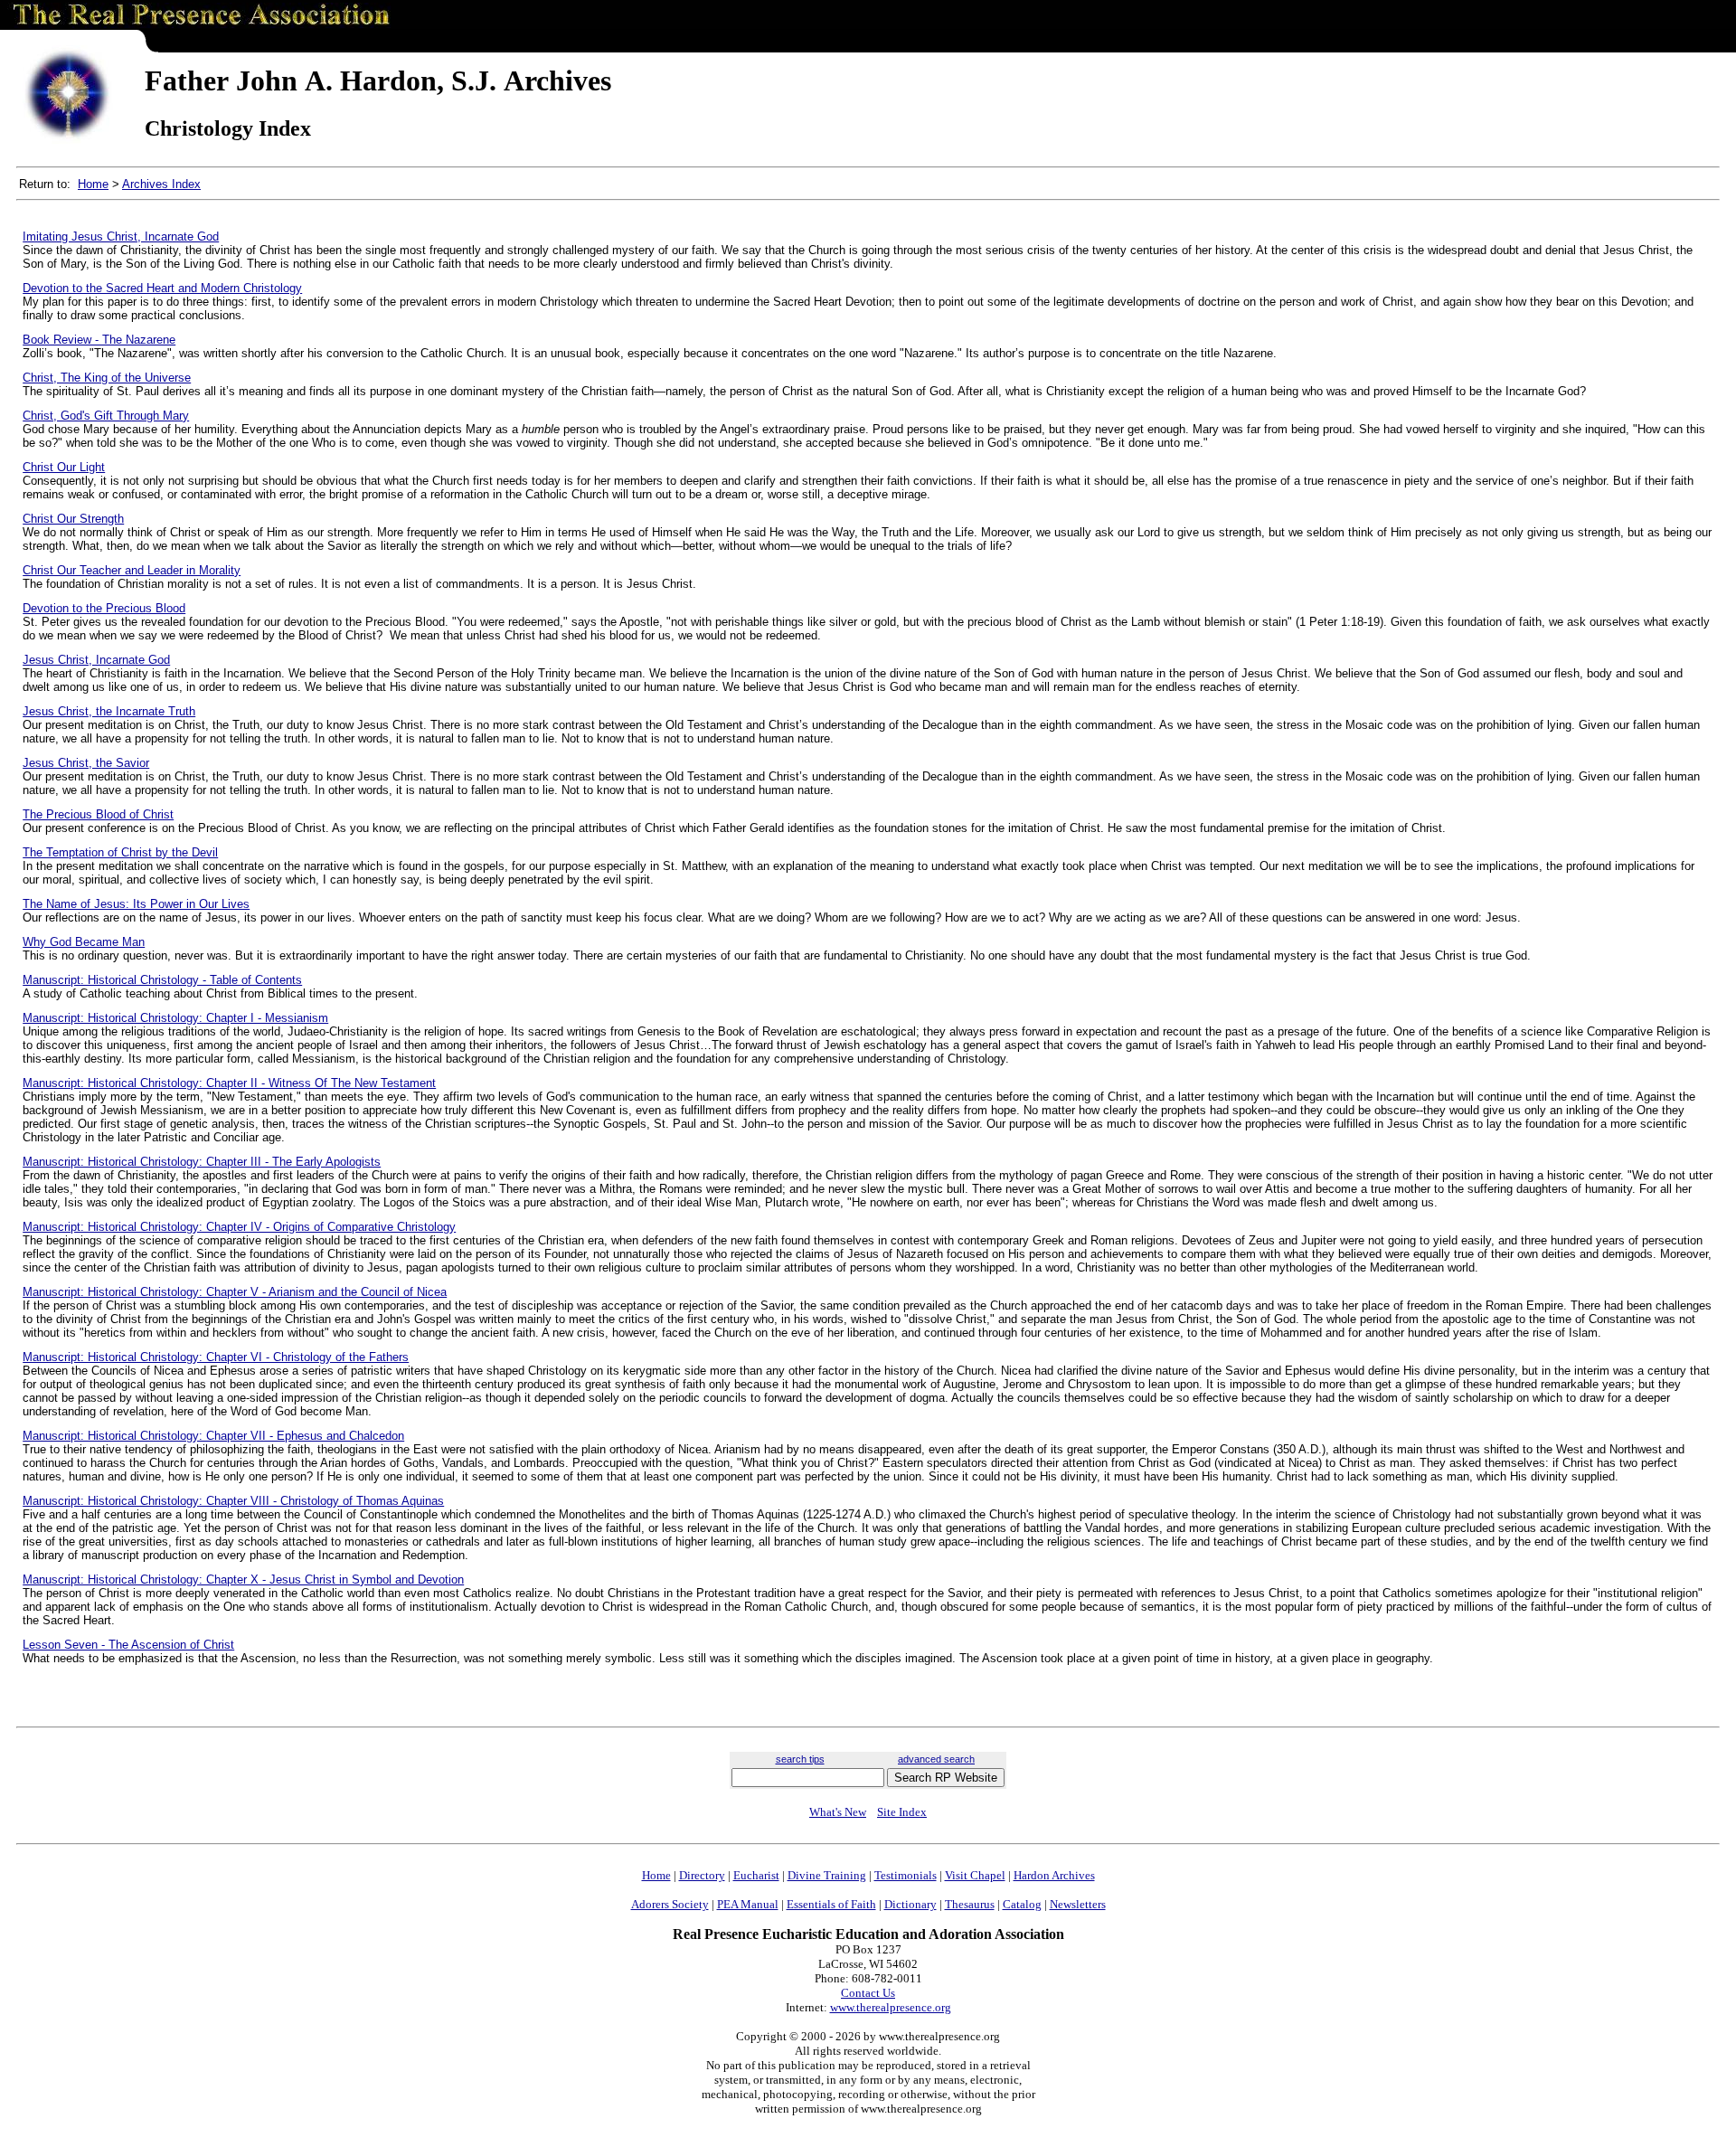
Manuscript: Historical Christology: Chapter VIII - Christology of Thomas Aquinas (233, 1501)
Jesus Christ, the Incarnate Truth (109, 711)
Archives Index (161, 184)
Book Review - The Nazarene (99, 340)
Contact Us (868, 1993)
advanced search (936, 1759)
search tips (800, 1759)
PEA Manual (748, 1904)
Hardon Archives (1054, 1875)
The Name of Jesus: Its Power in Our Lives (136, 904)
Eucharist (756, 1875)
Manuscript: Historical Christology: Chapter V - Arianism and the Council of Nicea (235, 1292)
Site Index (902, 1812)
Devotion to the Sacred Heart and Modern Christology (162, 288)
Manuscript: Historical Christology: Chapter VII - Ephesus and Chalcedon (213, 1436)
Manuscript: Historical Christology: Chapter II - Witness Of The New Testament (229, 1083)
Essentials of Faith (831, 1904)
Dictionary (910, 1904)
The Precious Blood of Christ (98, 814)
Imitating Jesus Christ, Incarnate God (121, 236)
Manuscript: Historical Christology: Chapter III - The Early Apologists (202, 1162)
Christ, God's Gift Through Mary (106, 416)
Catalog (1022, 1904)
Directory (702, 1875)
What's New (838, 1812)
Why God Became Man (84, 942)
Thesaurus (970, 1904)
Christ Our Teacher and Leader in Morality (132, 570)
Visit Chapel (975, 1875)
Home (93, 184)
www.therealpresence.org (891, 2007)
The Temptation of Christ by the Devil (120, 852)
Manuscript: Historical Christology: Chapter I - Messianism (175, 1018)
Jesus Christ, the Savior (86, 763)
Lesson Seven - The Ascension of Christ (128, 1645)
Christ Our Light (64, 467)
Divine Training (827, 1875)
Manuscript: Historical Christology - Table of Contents (162, 980)
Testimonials (906, 1875)
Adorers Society (670, 1904)
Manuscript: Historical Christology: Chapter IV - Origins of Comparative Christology (239, 1227)
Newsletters (1078, 1904)
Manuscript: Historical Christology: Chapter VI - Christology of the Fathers (216, 1357)
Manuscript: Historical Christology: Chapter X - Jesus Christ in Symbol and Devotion (243, 1580)
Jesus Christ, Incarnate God (96, 660)
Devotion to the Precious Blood (104, 608)
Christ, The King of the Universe (107, 378)
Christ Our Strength (73, 519)
